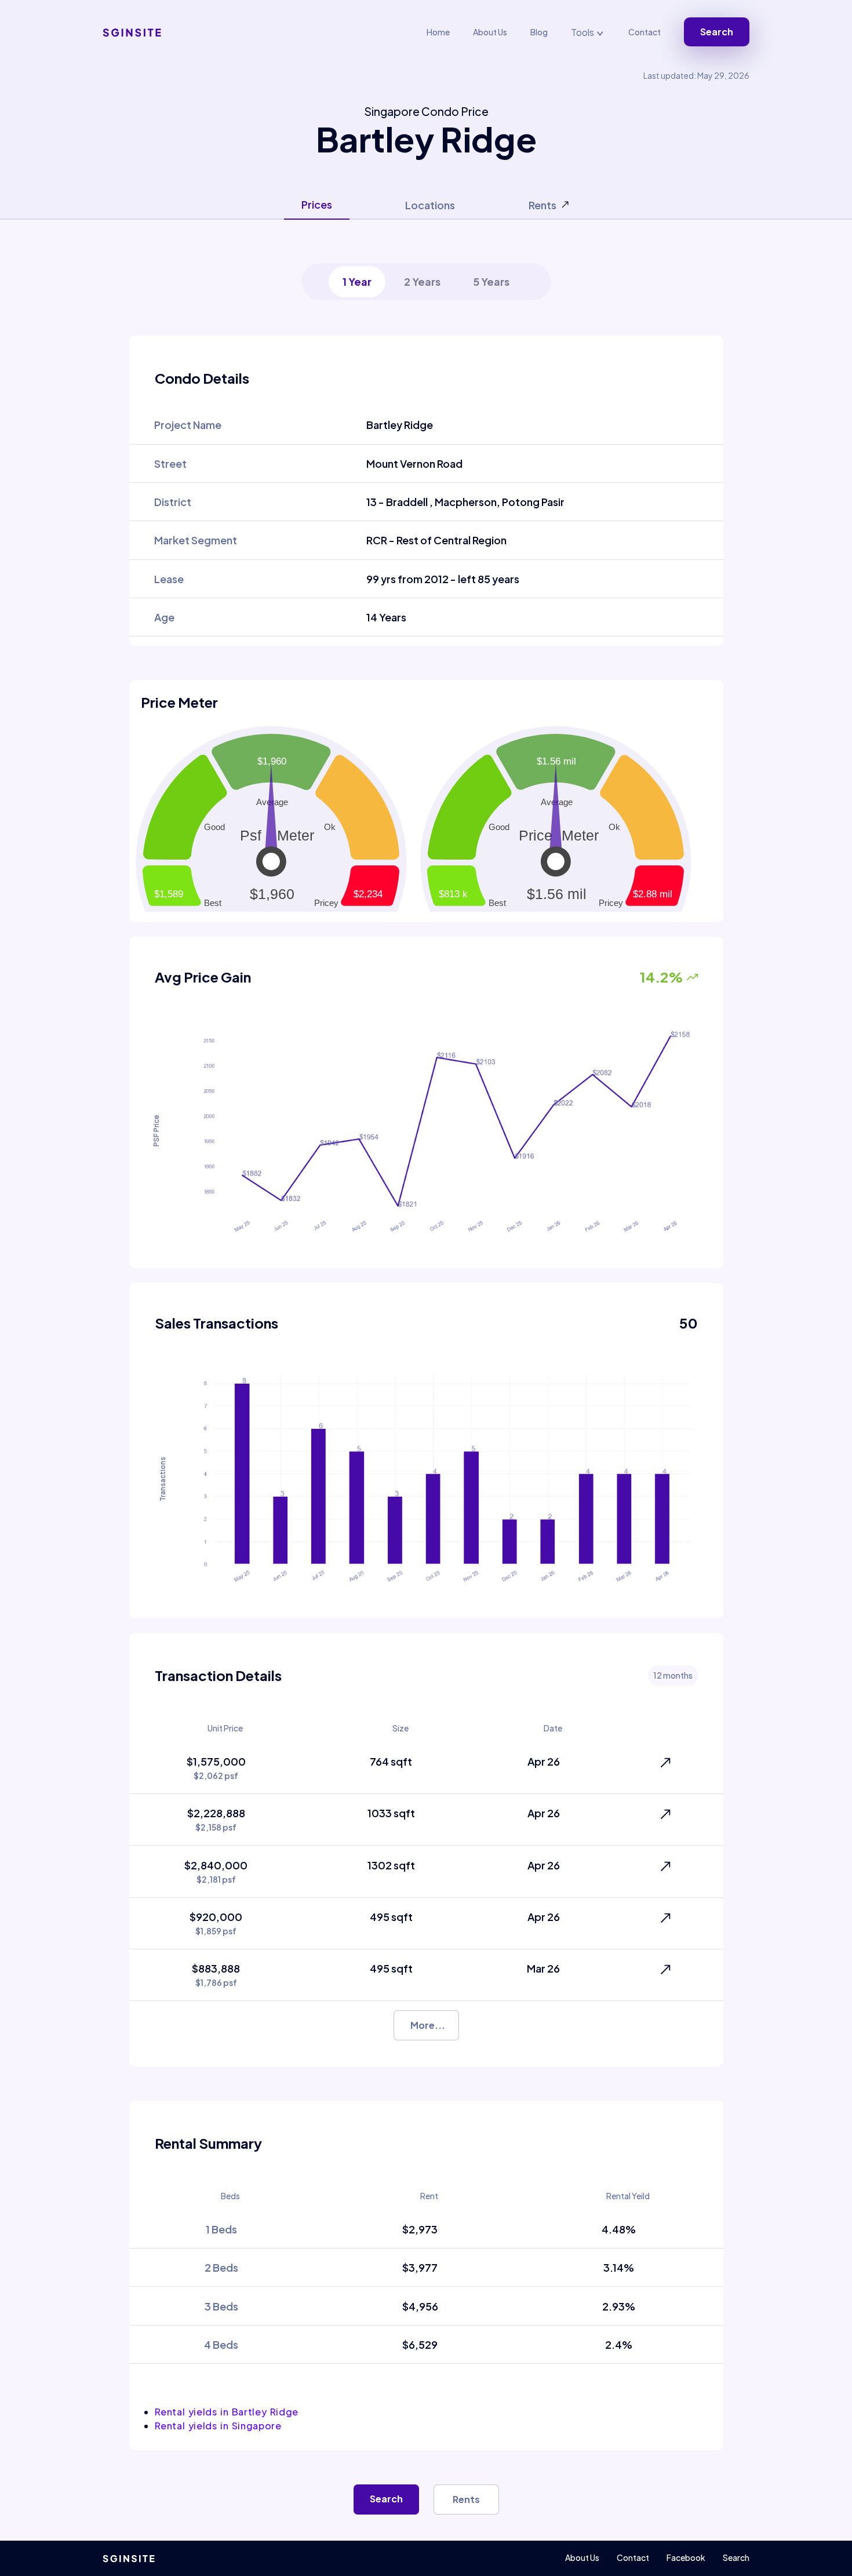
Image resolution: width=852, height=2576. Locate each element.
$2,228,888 (216, 1819)
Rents (466, 2499)
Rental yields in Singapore (218, 2426)
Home (438, 32)
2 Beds (221, 2267)
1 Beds (221, 2229)
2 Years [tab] (422, 281)
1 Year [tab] (357, 281)
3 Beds (221, 2306)
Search (717, 32)
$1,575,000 (216, 1768)
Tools (583, 32)
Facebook (686, 2557)
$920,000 (216, 1923)
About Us (490, 32)
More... (428, 2025)
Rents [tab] (542, 205)
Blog (539, 32)
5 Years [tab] (491, 281)
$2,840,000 (216, 1871)
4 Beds (221, 2344)
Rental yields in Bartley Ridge (227, 2412)
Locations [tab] (430, 205)
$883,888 (216, 1975)
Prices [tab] (317, 204)
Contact (645, 32)
